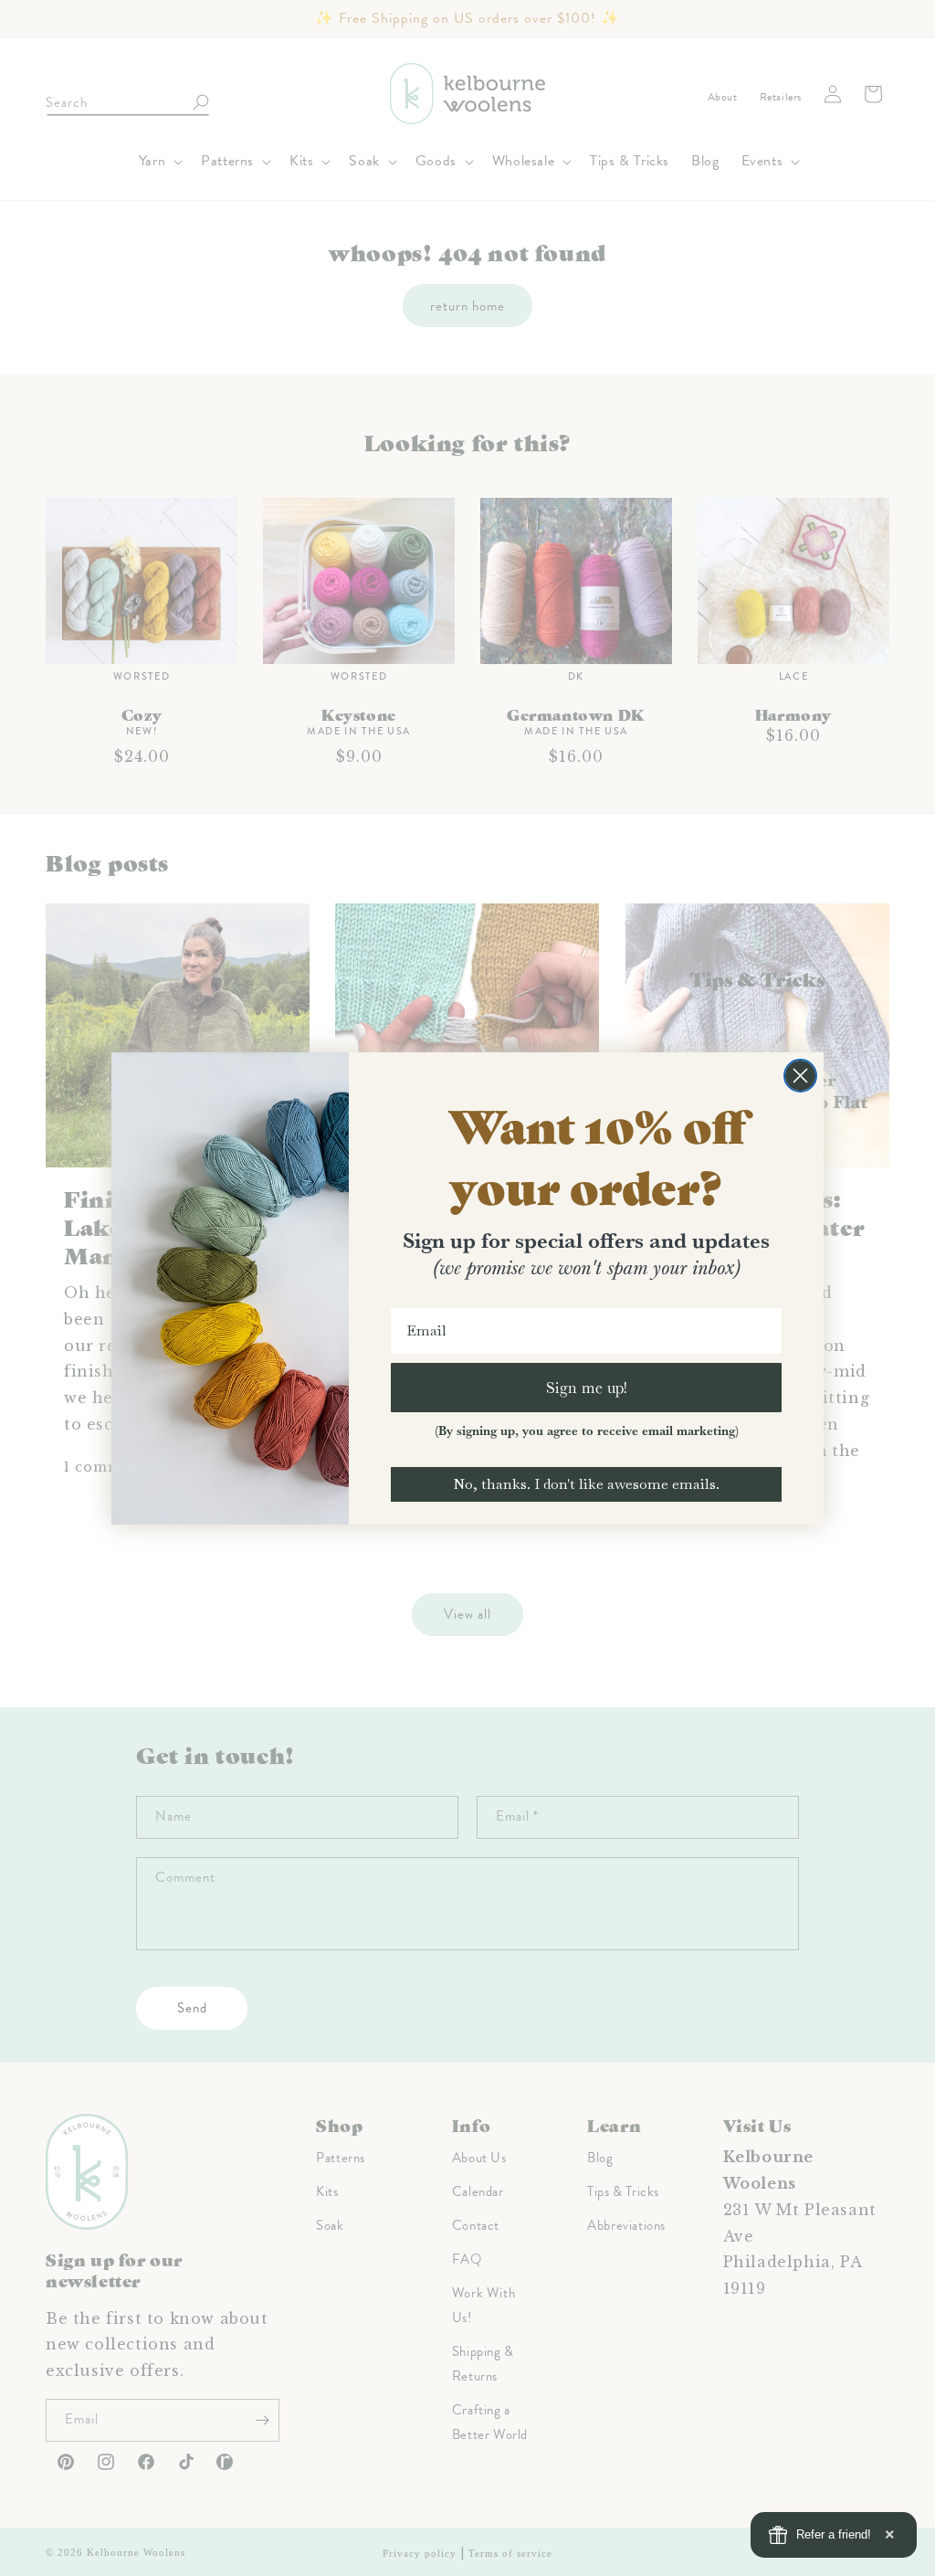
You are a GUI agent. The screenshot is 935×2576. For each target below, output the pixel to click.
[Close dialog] (800, 1076)
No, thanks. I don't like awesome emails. (586, 1484)
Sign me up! (587, 1387)
